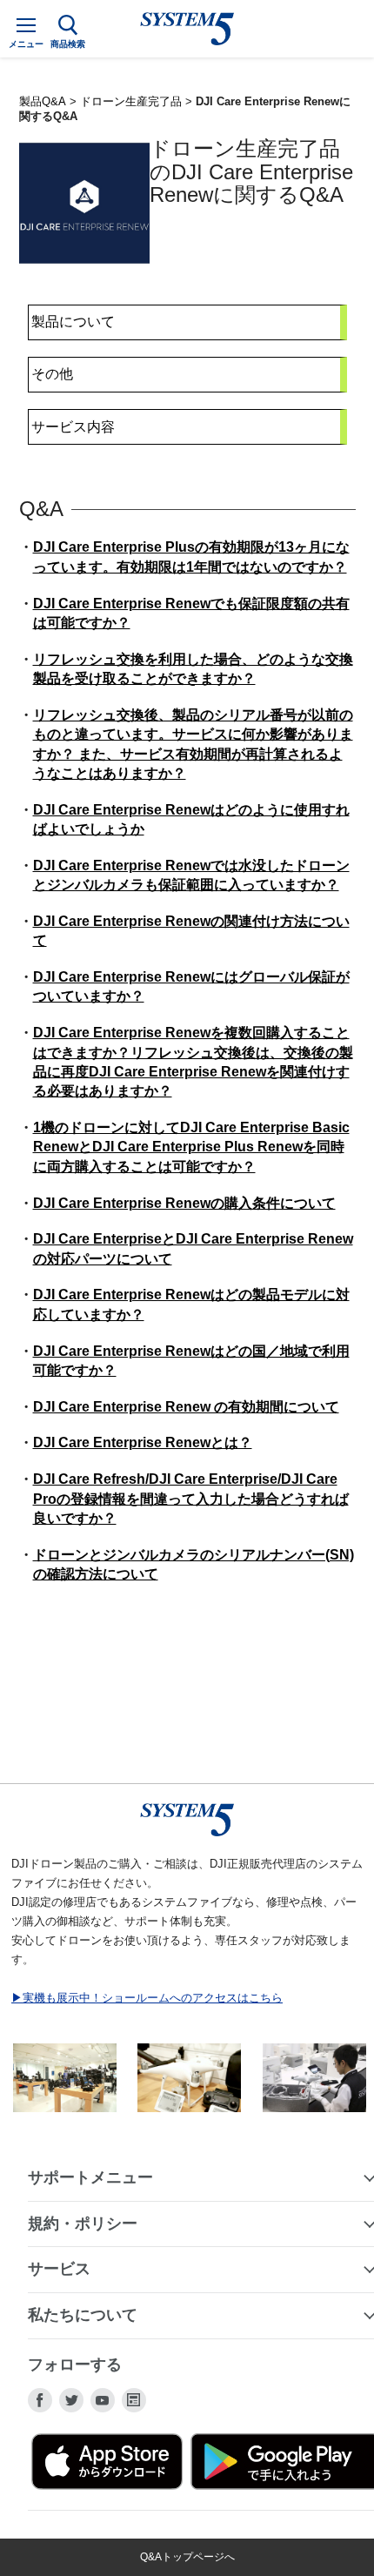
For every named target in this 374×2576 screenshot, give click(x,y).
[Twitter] (71, 2400)
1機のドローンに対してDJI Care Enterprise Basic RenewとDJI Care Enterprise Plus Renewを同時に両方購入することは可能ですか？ (191, 1147)
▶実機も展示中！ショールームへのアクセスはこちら (147, 1998)
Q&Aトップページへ (187, 2557)
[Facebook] (40, 2400)
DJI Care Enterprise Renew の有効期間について (186, 1407)
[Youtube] (103, 2400)
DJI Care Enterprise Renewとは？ (143, 1442)
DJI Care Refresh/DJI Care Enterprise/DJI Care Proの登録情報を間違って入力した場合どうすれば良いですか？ (191, 1499)
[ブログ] (134, 2400)
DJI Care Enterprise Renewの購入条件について (184, 1203)
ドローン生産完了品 (131, 101)
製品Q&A (43, 101)
